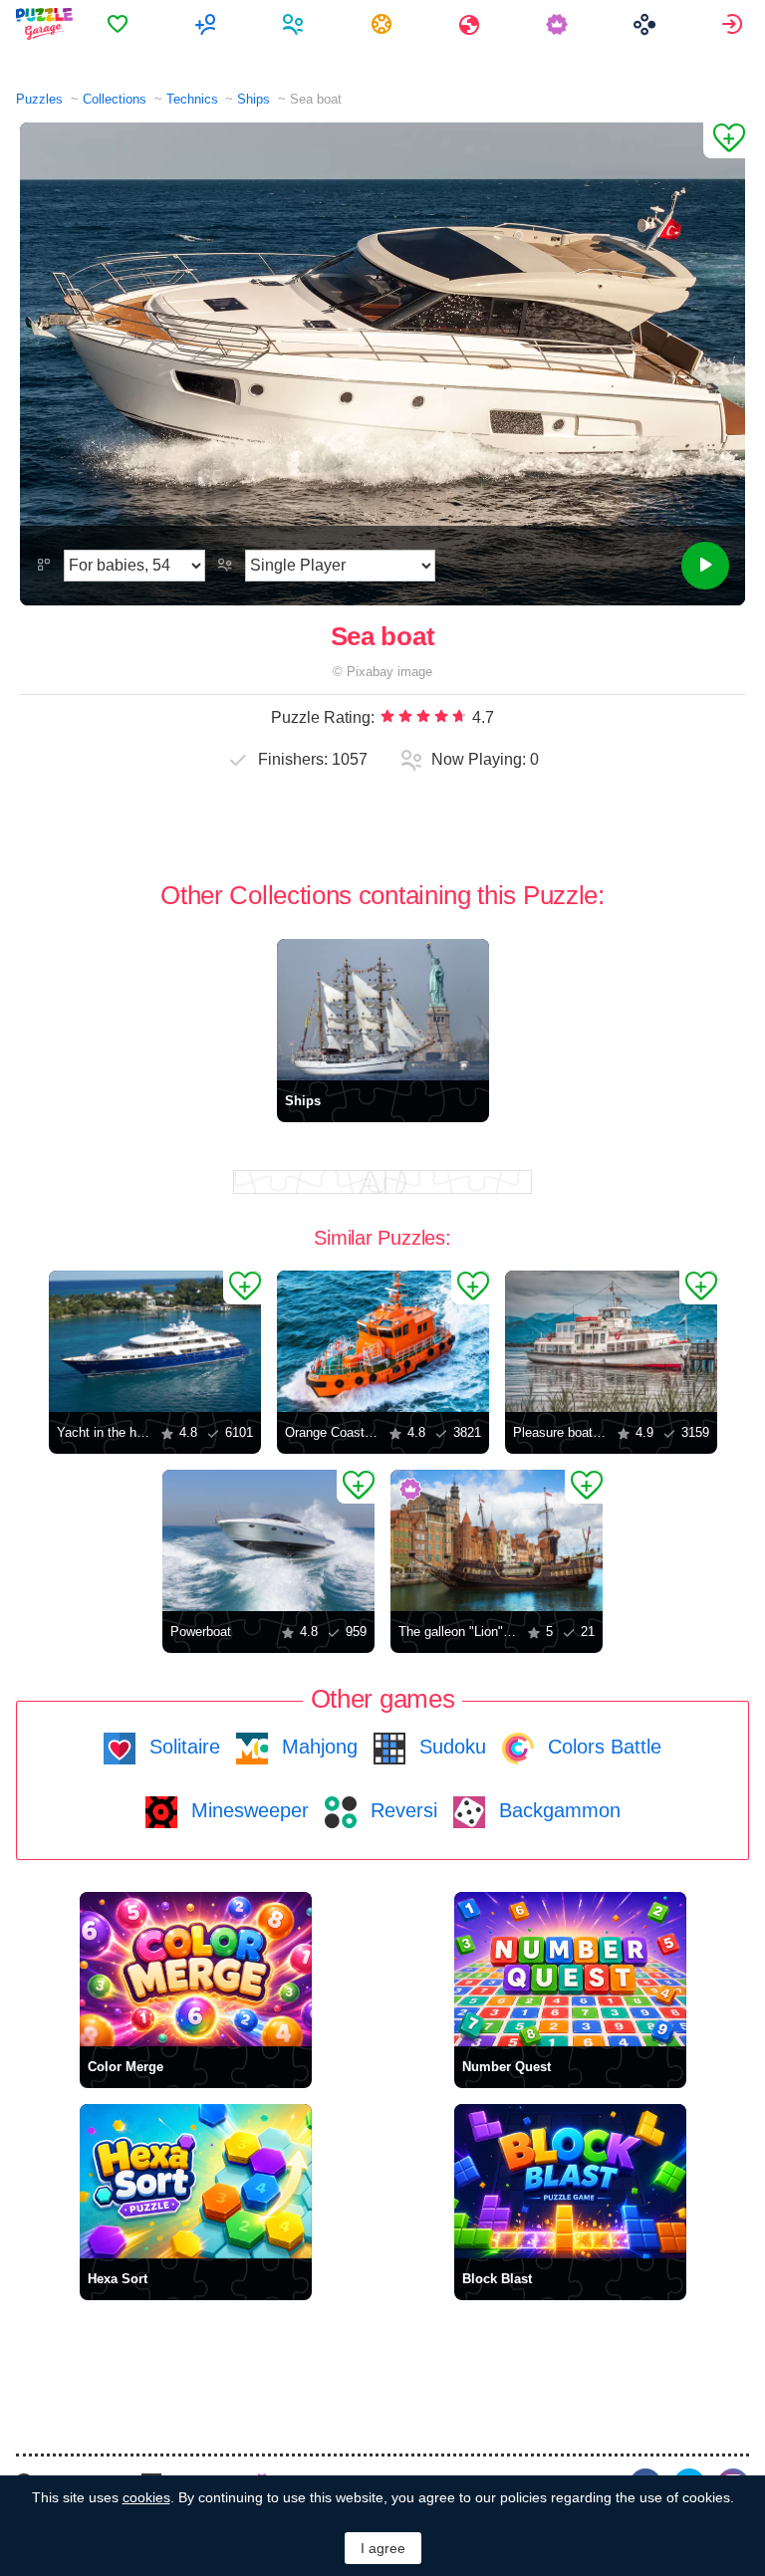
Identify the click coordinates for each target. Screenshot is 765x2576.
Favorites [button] (120, 24)
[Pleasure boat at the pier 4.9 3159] (611, 1341)
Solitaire (182, 1747)
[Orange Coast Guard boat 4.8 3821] (383, 1341)
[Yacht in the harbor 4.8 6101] (155, 1341)
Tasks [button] (384, 24)
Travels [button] (472, 24)
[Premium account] (559, 24)
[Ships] (383, 1010)
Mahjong (317, 1747)
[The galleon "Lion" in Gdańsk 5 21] (497, 1540)
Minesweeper (247, 1810)
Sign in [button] (735, 24)
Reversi (401, 1810)
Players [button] (295, 24)
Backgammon (557, 1810)
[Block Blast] (570, 2181)
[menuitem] (120, 24)
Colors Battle (602, 1747)
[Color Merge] (196, 1969)
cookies (146, 2497)
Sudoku (450, 1747)
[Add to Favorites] (724, 140)
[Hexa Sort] (196, 2181)
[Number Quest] (570, 1969)
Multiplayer (208, 24)
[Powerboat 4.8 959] (268, 1540)
